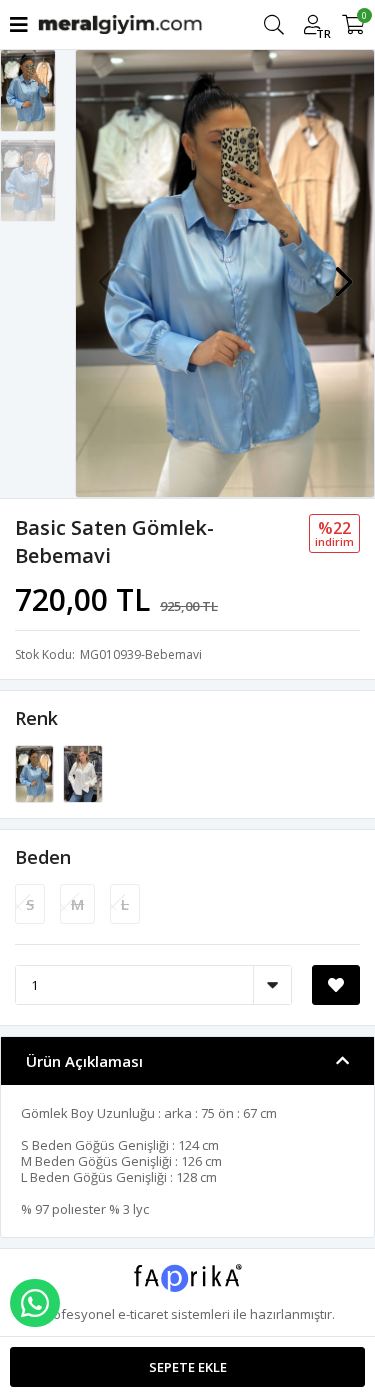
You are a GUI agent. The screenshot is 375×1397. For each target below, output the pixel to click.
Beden (43, 857)
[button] (344, 272)
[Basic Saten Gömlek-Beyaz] (82, 773)
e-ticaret (143, 1314)
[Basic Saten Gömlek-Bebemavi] (36, 773)
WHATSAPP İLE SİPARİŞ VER (35, 1303)
